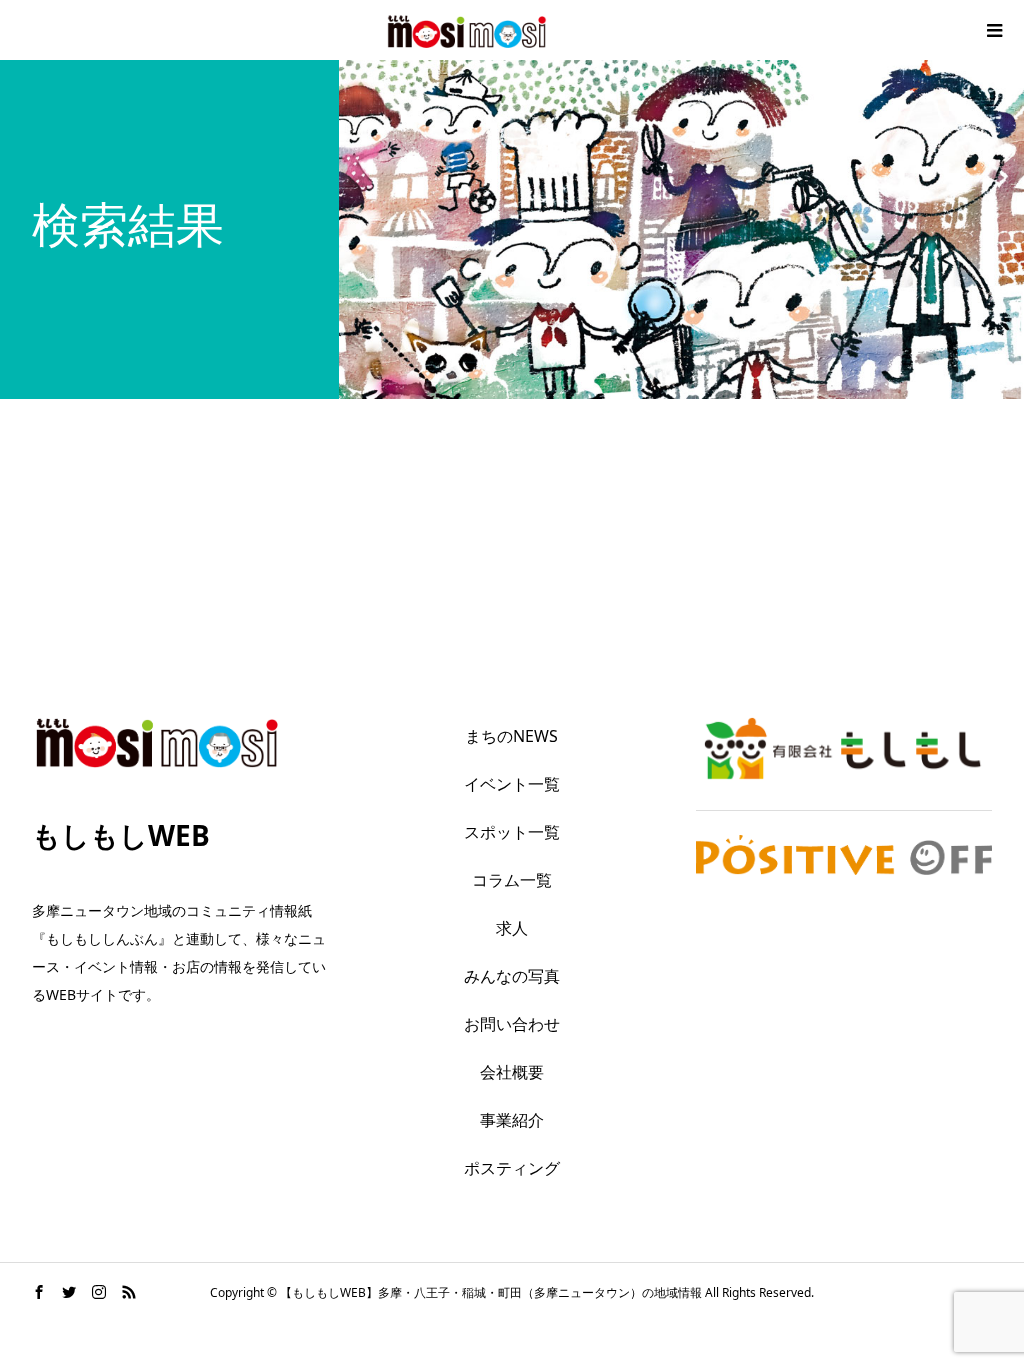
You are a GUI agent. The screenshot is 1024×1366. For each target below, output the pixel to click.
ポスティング (512, 1168)
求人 (512, 928)
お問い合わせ (512, 1024)
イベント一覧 (512, 784)
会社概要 (512, 1072)
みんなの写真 (512, 976)
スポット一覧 (512, 832)
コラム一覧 (512, 880)
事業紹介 (512, 1120)
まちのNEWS (511, 736)
